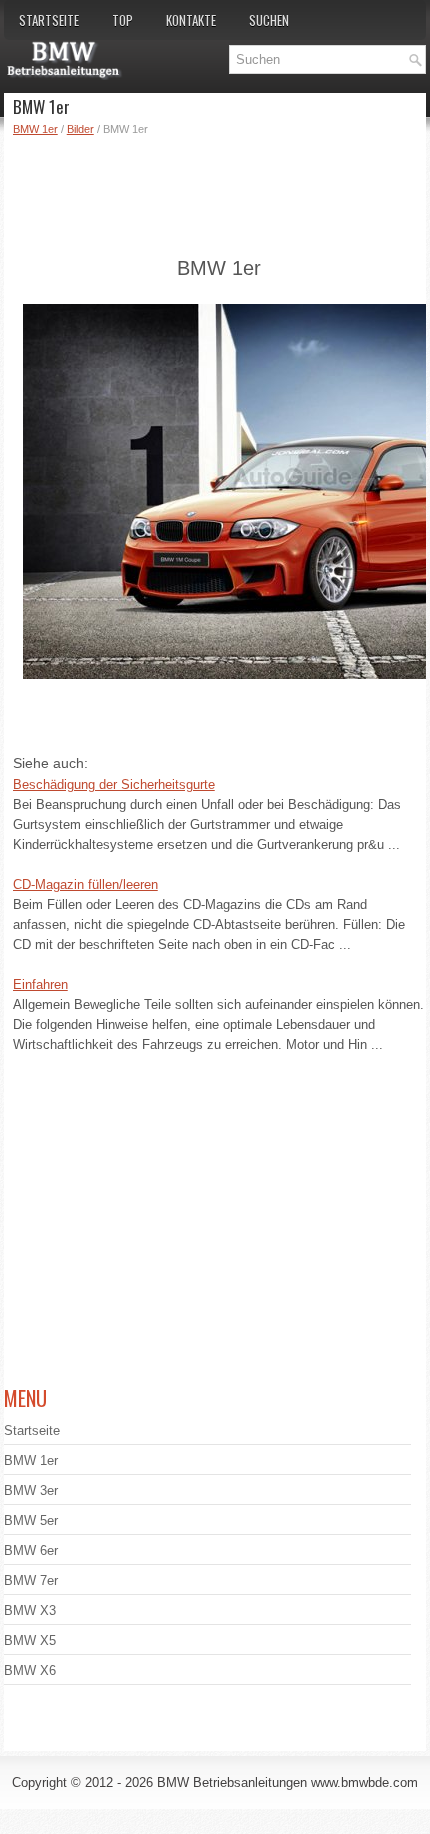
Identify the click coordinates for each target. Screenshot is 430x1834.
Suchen (269, 20)
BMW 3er (31, 1490)
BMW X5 (30, 1640)
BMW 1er (35, 129)
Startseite (49, 20)
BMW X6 (30, 1670)
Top (122, 20)
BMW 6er (31, 1550)
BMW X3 (30, 1610)
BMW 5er (31, 1520)
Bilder (80, 129)
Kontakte (191, 20)
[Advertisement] (219, 193)
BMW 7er (31, 1580)
